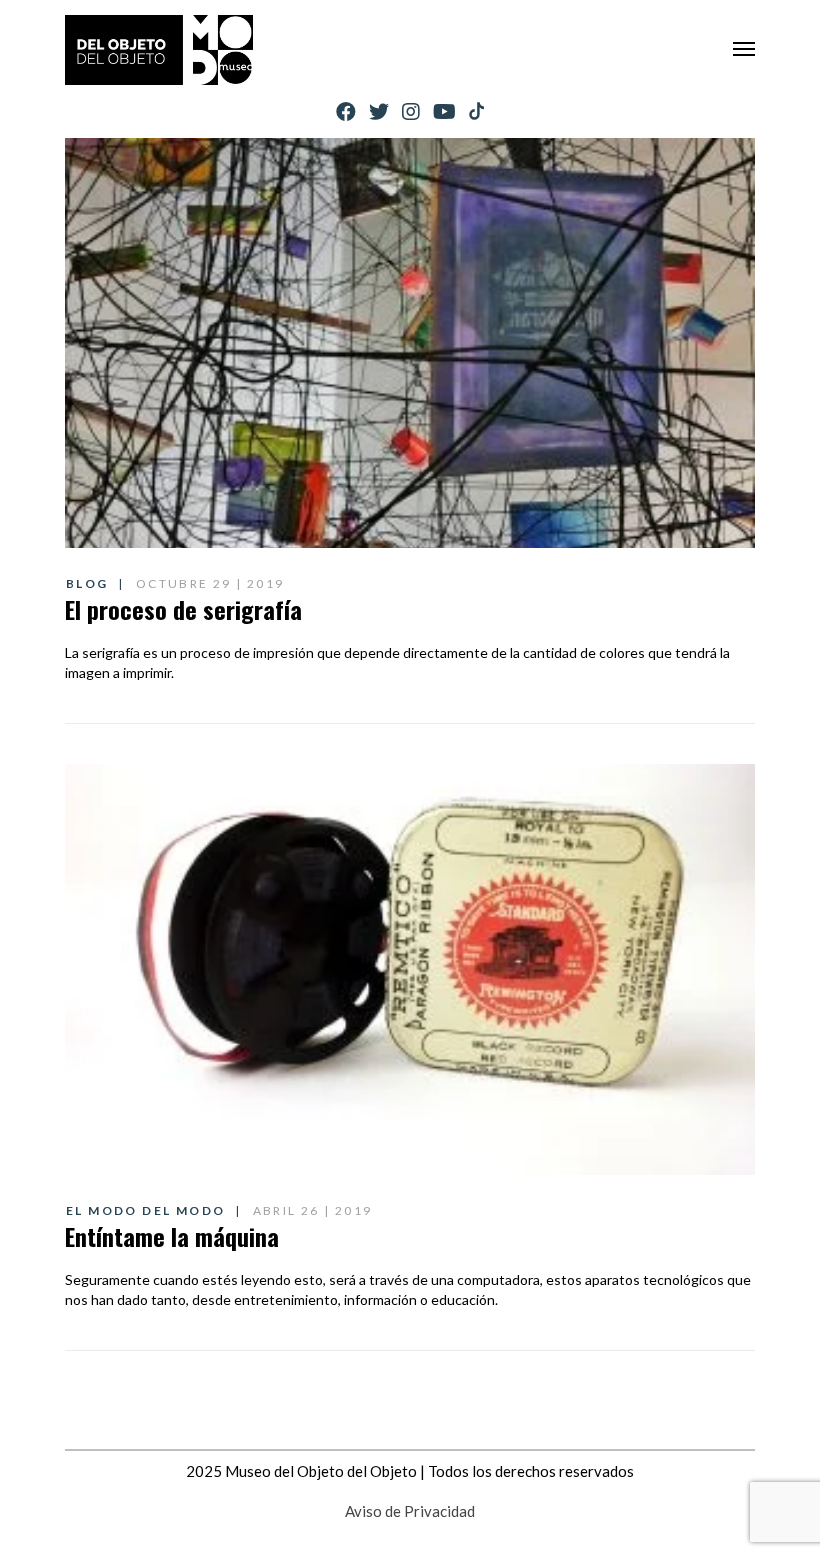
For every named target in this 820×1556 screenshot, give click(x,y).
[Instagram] (411, 111)
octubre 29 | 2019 (210, 583)
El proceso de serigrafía (183, 609)
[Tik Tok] (476, 112)
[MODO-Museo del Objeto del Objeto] (159, 50)
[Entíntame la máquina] (410, 969)
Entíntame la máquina (172, 1236)
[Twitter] (379, 111)
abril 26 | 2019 (313, 1210)
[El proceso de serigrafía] (410, 343)
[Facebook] (346, 111)
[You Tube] (444, 111)
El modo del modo (145, 1210)
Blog (87, 583)
